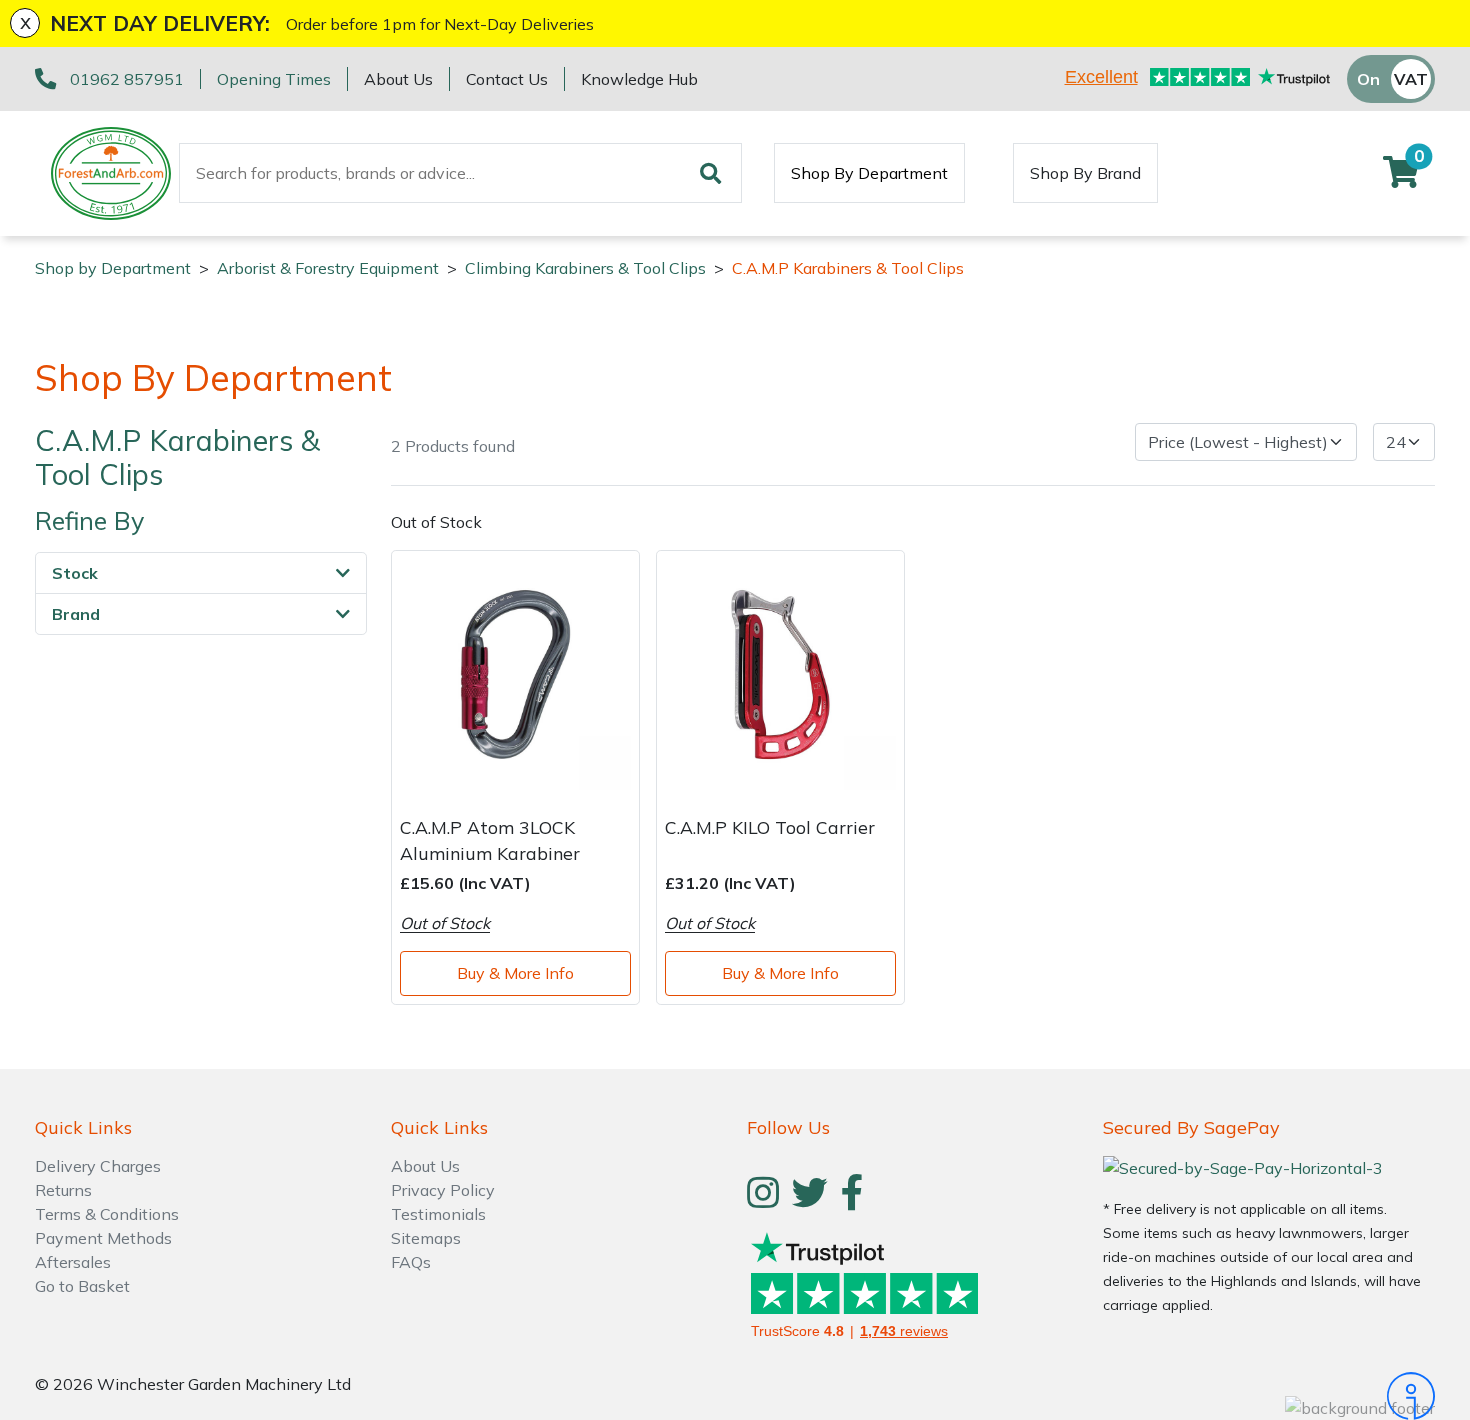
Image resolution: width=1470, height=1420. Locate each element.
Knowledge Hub (639, 79)
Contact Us (507, 79)
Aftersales (73, 1262)
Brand (76, 615)
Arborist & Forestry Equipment (328, 268)
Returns (63, 1190)
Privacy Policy (443, 1190)
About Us (398, 79)
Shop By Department (869, 173)
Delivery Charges (98, 1166)
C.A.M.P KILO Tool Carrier (770, 827)
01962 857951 (127, 79)
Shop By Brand (1085, 173)
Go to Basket (82, 1286)
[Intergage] (1269, 1396)
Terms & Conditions (107, 1214)
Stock (75, 574)
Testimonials (438, 1214)
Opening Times (274, 79)
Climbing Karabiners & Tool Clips (585, 268)
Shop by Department (113, 268)
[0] (1401, 178)
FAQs (411, 1262)
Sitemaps (426, 1238)
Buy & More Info (515, 973)
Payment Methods (103, 1238)
